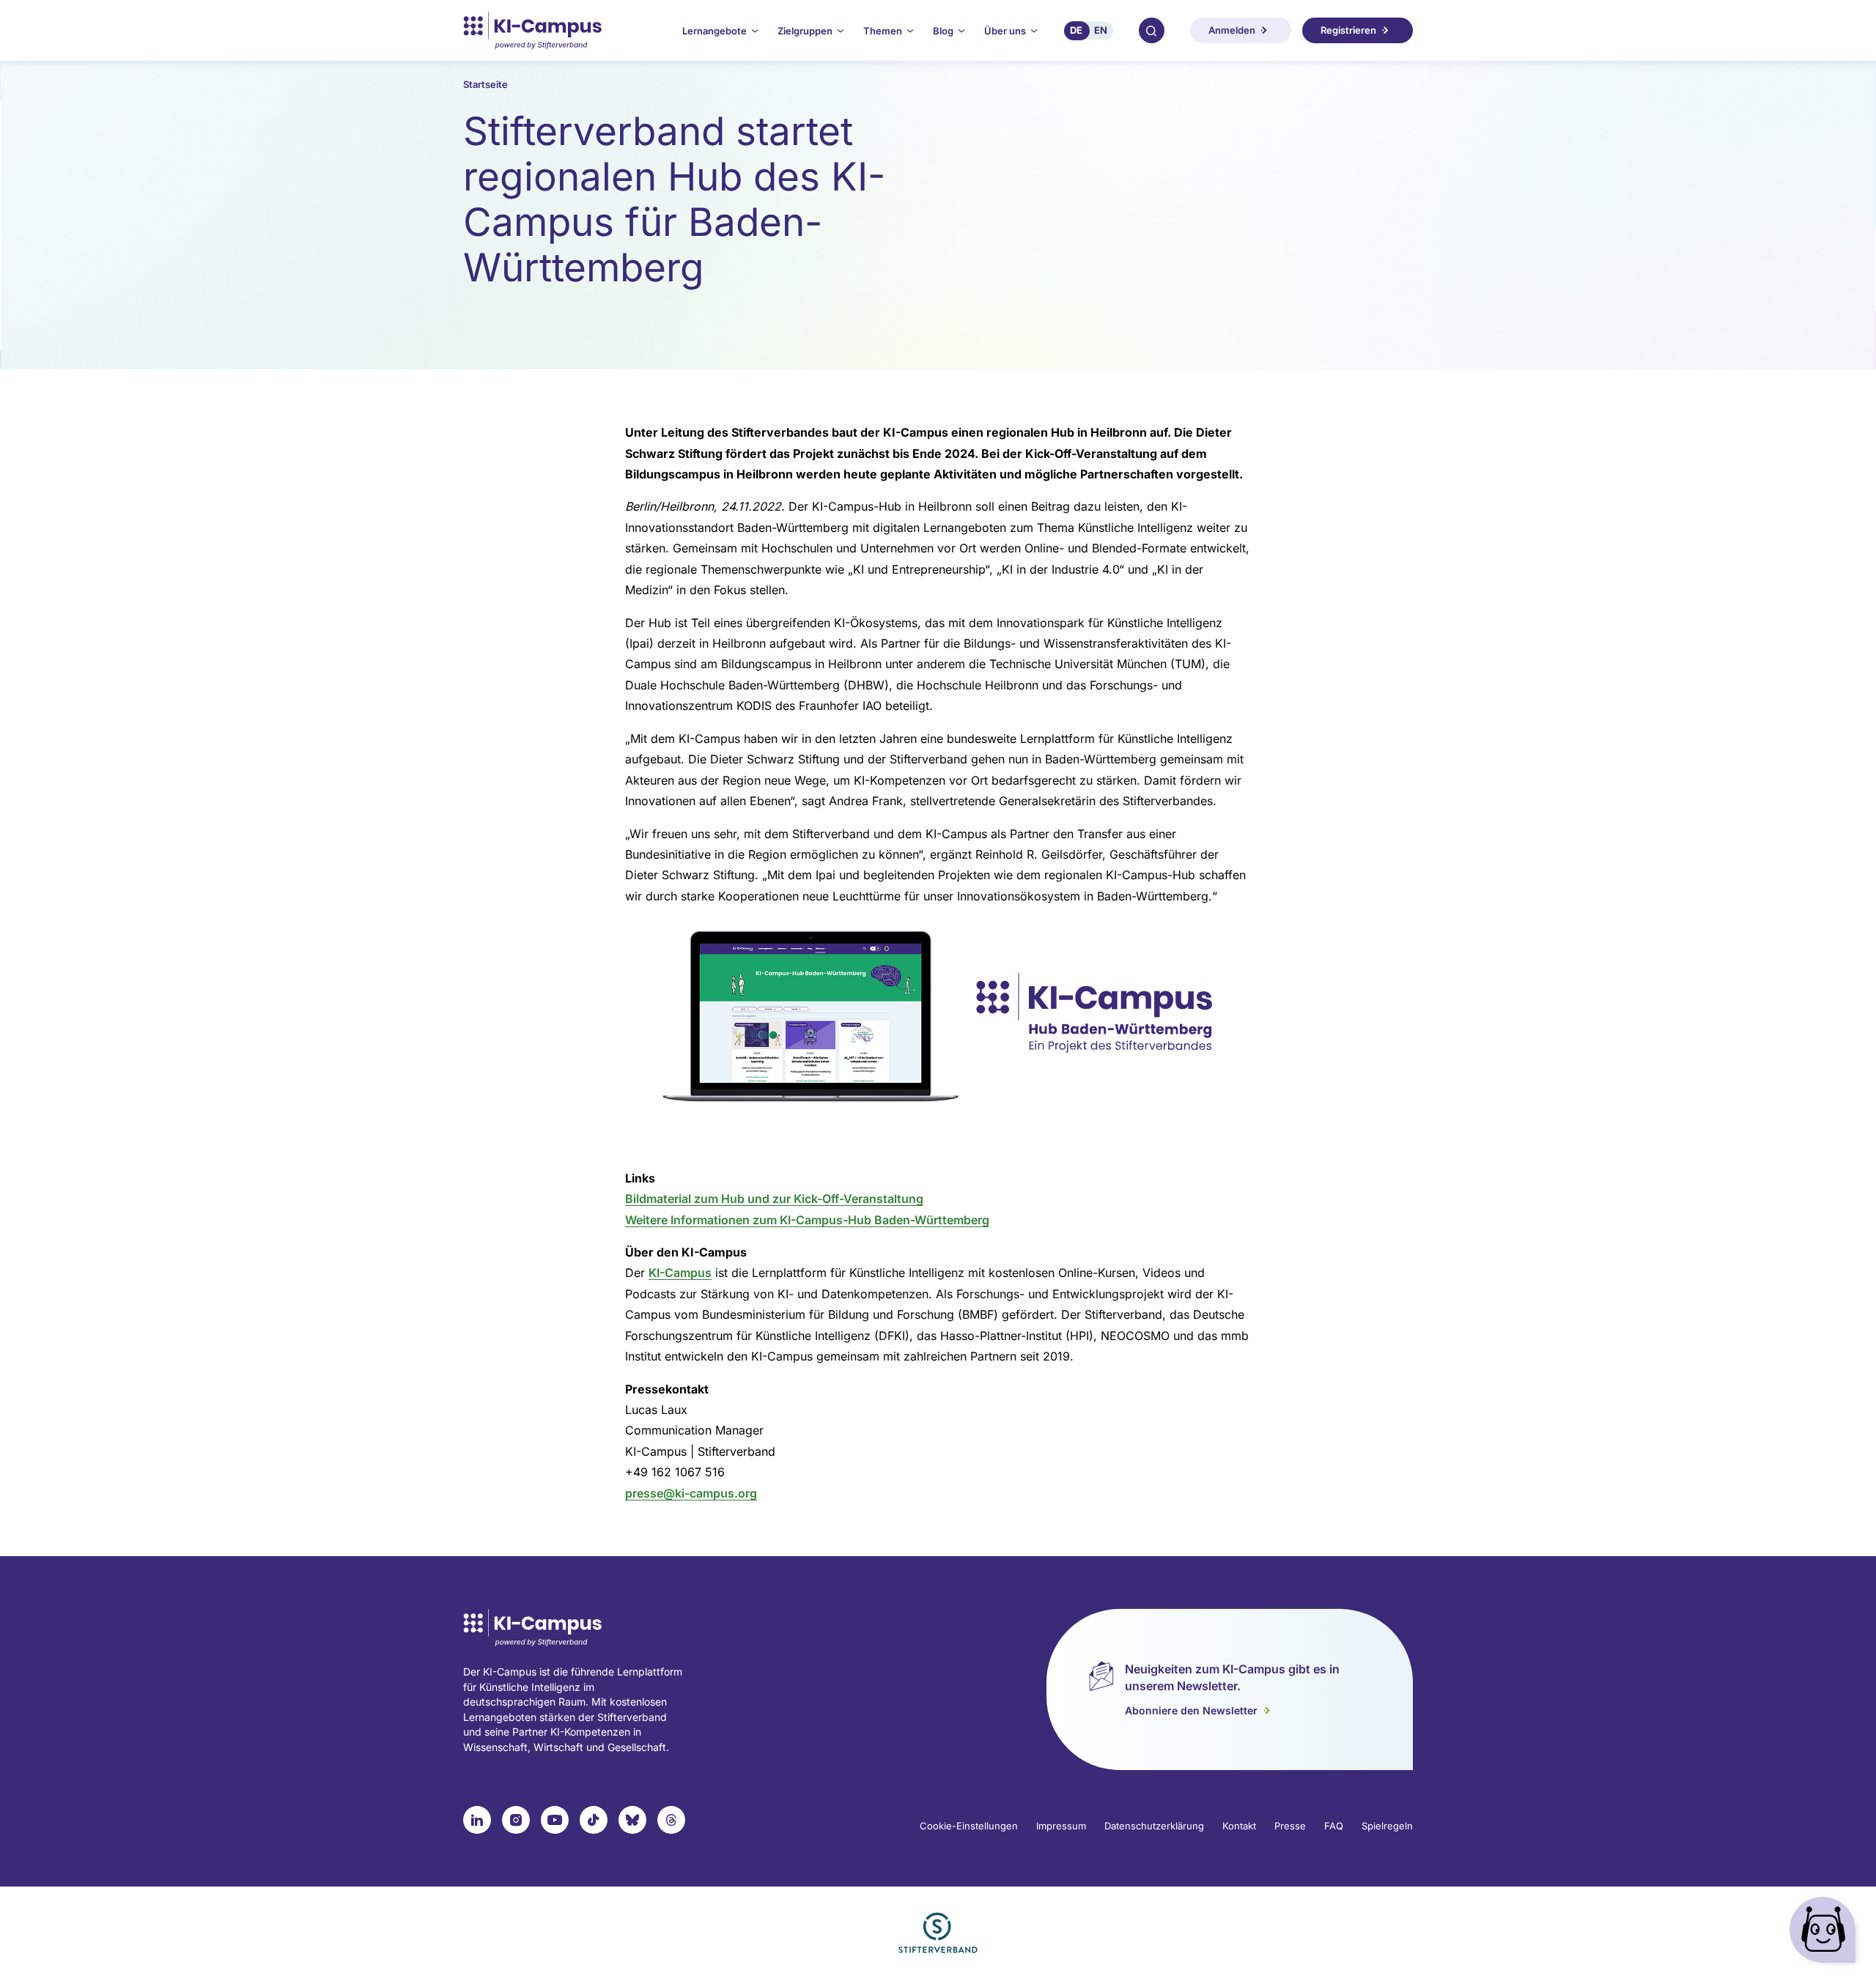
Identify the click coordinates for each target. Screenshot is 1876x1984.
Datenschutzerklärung (1154, 1826)
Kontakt (1239, 1826)
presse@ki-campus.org (691, 1493)
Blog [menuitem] (943, 31)
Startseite (485, 84)
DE (1076, 30)
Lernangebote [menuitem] (714, 31)
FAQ (1334, 1826)
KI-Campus (680, 1273)
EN (1101, 30)
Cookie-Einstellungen (969, 1826)
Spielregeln (1387, 1826)
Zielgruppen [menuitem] (805, 31)
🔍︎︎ (1151, 30)
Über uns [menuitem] (1005, 31)
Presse (1290, 1826)
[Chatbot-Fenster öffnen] (1825, 1933)
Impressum (1061, 1826)
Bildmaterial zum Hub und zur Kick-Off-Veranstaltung (774, 1199)
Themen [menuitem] (883, 31)
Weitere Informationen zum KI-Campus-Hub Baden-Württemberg (807, 1220)
